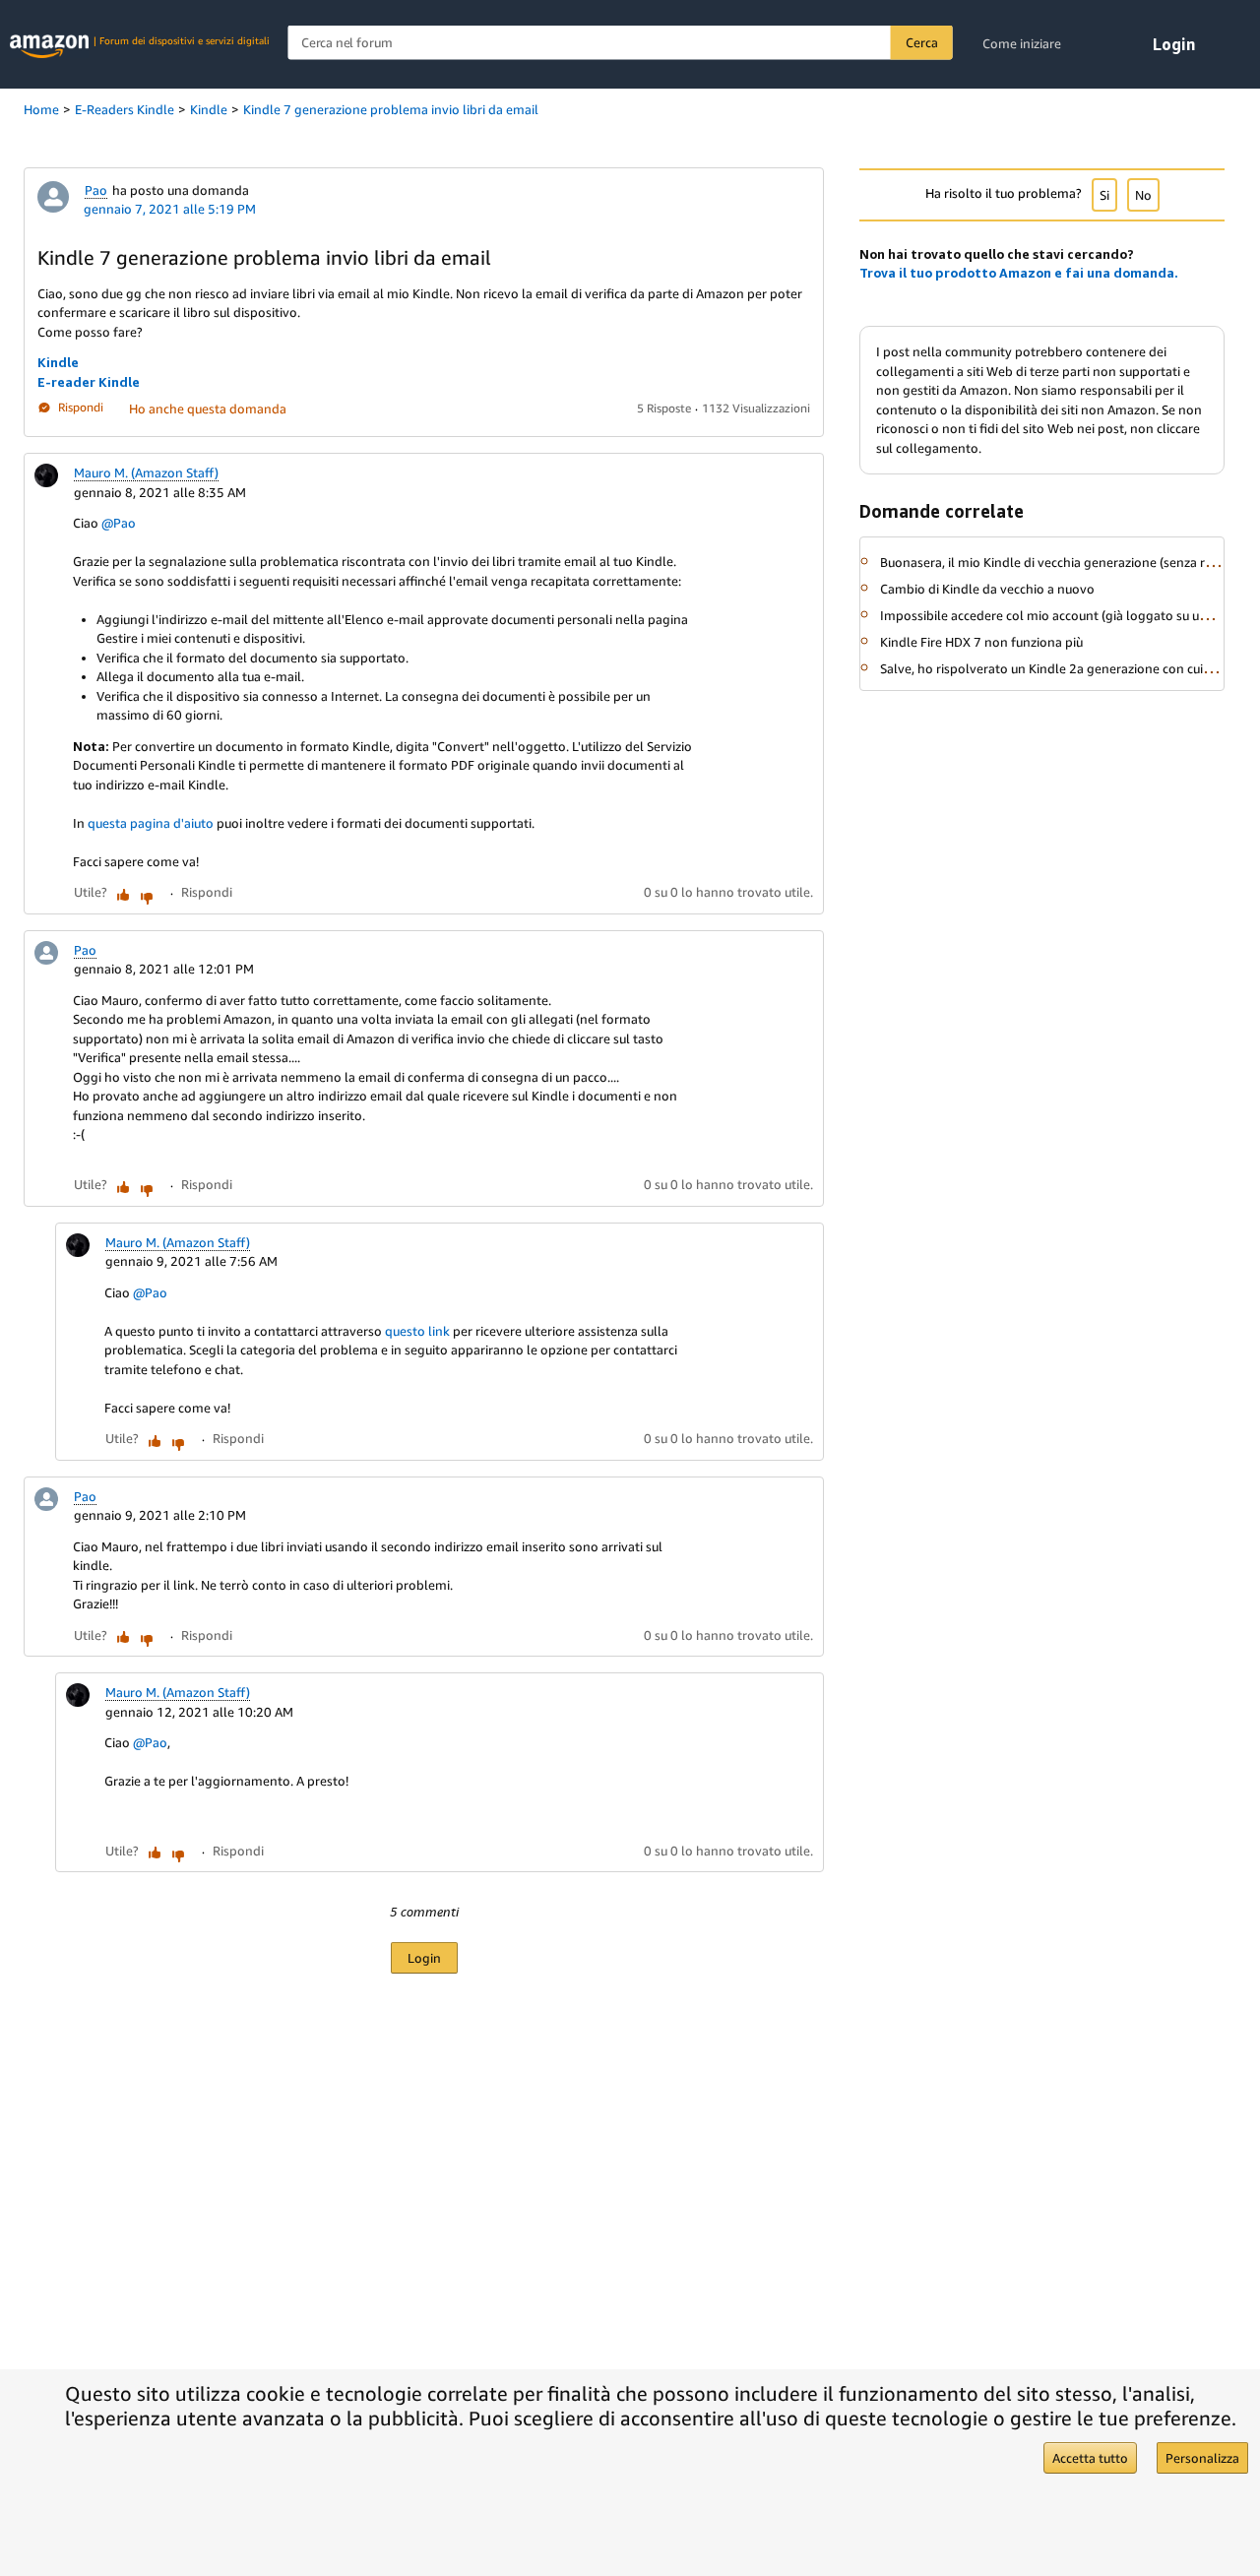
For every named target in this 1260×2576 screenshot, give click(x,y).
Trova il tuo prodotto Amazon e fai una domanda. (1019, 273)
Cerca (921, 42)
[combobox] (620, 43)
